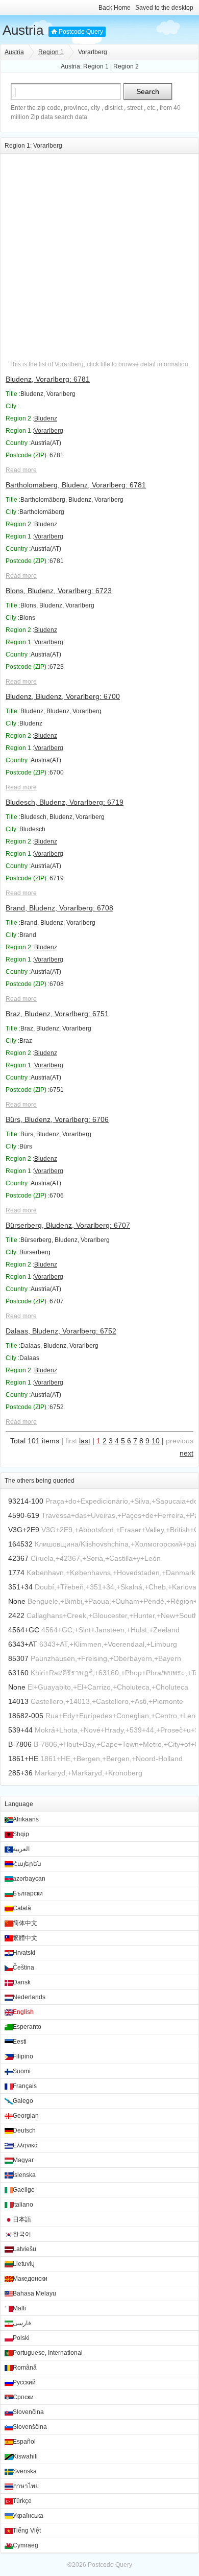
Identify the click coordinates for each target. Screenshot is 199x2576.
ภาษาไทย (26, 2486)
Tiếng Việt (27, 2531)
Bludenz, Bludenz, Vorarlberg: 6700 (63, 696)
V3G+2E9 (24, 1530)
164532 (20, 1544)
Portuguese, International (48, 2353)
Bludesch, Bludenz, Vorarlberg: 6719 (65, 802)
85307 (18, 1658)
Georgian (26, 2116)
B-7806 (20, 1744)
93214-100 (26, 1501)
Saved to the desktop (164, 8)
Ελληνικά (25, 2145)
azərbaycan (29, 1879)
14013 (18, 1701)
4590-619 (24, 1515)
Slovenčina (28, 2412)
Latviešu (24, 2249)
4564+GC (24, 1630)
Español (24, 2442)
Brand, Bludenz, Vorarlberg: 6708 (59, 908)
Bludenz (46, 418)
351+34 (20, 1587)
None (17, 1601)
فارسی (22, 2323)
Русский (24, 2382)
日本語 (22, 2219)
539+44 (20, 1730)
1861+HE (23, 1759)
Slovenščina (30, 2427)
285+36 (20, 1773)
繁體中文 (25, 1938)
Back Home (115, 8)
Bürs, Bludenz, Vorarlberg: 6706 (57, 1119)
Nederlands (29, 1997)
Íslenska (24, 2175)
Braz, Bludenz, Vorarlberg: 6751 (57, 1014)
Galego (23, 2101)
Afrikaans (26, 1819)
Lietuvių (24, 2264)
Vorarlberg (49, 431)
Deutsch (24, 2130)
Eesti (20, 2042)
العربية (21, 1849)
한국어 (22, 2234)
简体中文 (25, 1923)
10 (156, 1441)
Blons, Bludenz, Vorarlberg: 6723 (59, 591)
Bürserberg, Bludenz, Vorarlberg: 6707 (68, 1225)
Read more (21, 470)
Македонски (30, 2279)
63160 (18, 1673)
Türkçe (22, 2501)
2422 (16, 1615)
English (23, 2012)
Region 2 (126, 66)
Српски (23, 2397)
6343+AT (23, 1644)
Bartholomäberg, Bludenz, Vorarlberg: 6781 (76, 485)
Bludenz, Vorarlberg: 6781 (48, 379)
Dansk (22, 1982)
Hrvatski (24, 1953)
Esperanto (27, 2027)
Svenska (25, 2471)
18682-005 (26, 1716)
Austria (23, 30)
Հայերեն (27, 1864)
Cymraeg (26, 2545)
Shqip (21, 1834)
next (186, 1453)
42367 (18, 1558)
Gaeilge (24, 2190)
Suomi (22, 2071)
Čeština (23, 1968)
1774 (16, 1573)
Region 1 (51, 52)
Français (25, 2086)
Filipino (23, 2056)
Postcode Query (81, 32)
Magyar (23, 2160)
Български (28, 1893)
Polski (21, 2338)
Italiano (23, 2205)
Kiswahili (25, 2456)
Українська (28, 2516)
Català (22, 1908)
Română (25, 2368)
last (85, 1441)
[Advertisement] (99, 253)
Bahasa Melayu (34, 2293)
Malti (19, 2308)
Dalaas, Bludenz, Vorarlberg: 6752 (61, 1331)
